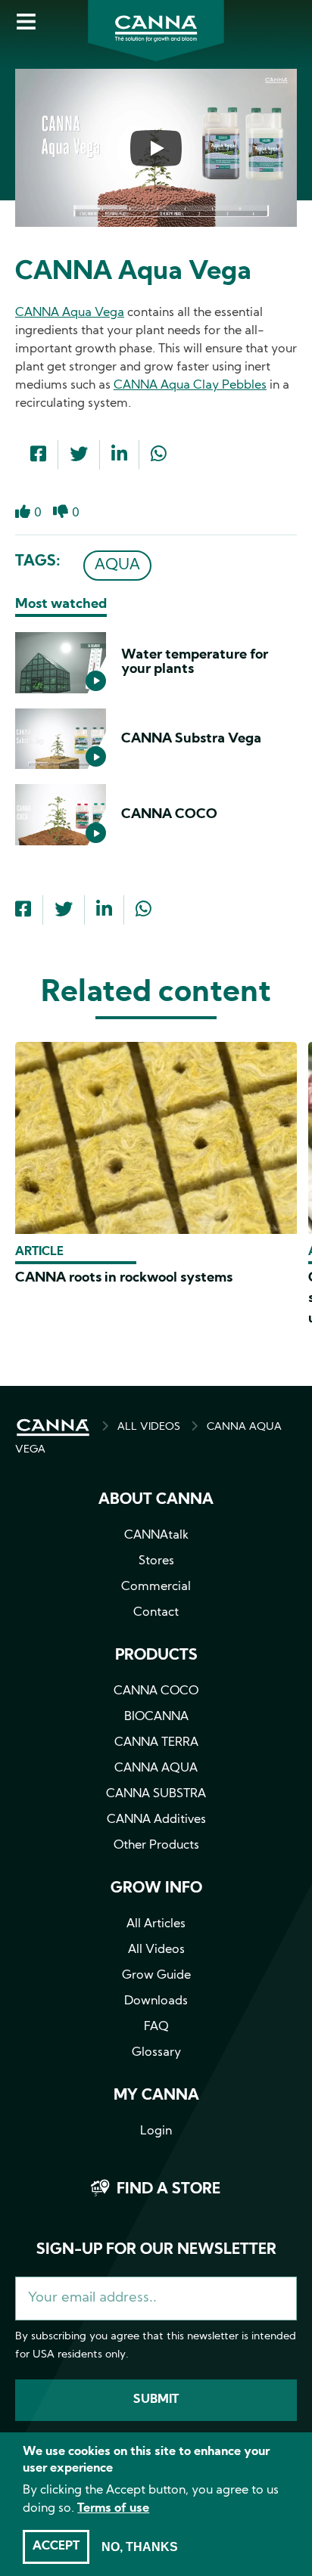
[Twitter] (79, 456)
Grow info (156, 1889)
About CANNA (156, 1500)
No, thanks (140, 2547)
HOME (53, 1427)
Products (156, 1656)
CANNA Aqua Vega (70, 313)
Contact (156, 1613)
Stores (156, 1561)
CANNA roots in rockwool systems (124, 1278)
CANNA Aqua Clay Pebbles (190, 386)
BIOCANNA (156, 1717)
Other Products (156, 1846)
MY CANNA (156, 2096)
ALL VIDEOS (149, 1427)
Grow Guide (156, 1976)
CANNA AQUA (156, 1768)
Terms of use (113, 2509)
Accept (56, 2547)
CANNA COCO (169, 815)
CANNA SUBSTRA (156, 1794)
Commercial (156, 1587)
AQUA (117, 566)
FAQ (156, 2027)
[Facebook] (38, 456)
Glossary (156, 2053)
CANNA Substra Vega (191, 739)
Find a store (168, 2190)
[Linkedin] (119, 456)
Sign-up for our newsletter (156, 2250)
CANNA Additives (156, 1820)
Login (156, 2131)
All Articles (156, 1924)
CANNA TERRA (156, 1743)
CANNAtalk (156, 1536)
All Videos (156, 1950)
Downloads (156, 2001)
